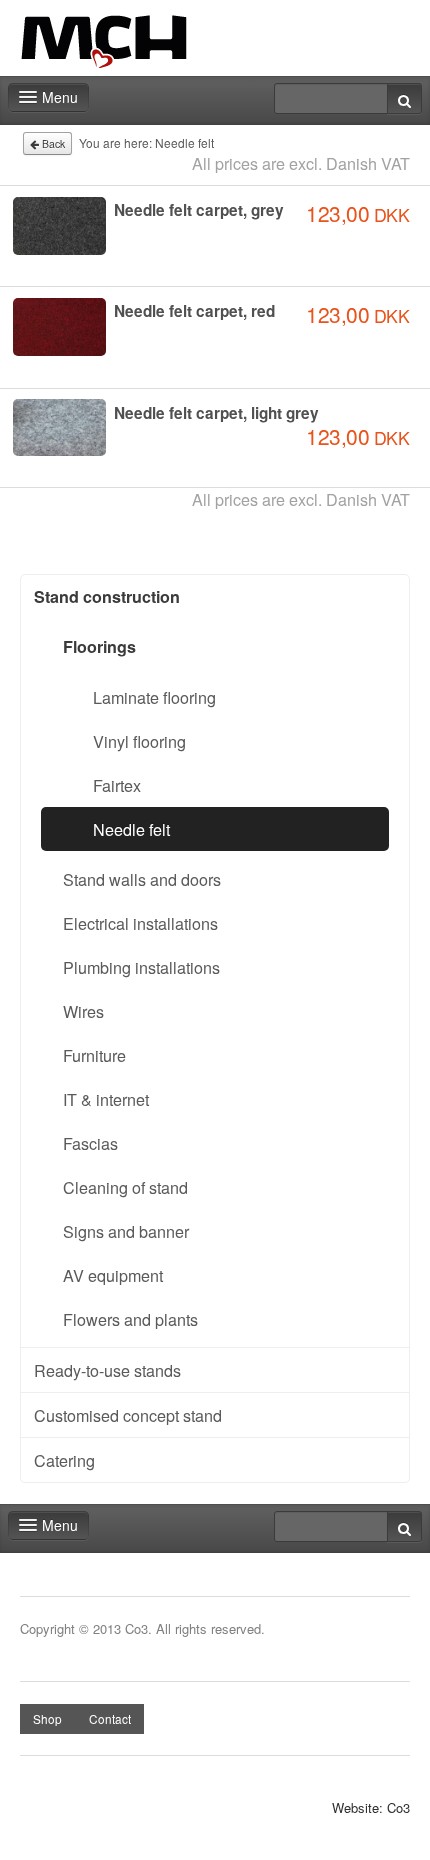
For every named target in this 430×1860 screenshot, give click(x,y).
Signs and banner (126, 1231)
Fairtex (117, 785)
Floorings (99, 646)
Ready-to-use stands (107, 1370)
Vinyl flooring (139, 741)
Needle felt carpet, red (194, 311)
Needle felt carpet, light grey (216, 413)
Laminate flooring (154, 697)
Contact (110, 1718)
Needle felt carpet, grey (199, 210)
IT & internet (106, 1099)
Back (52, 143)
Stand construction (107, 596)
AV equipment (113, 1275)
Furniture (94, 1055)
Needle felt (131, 829)
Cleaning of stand (125, 1187)
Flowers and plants (130, 1319)
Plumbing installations (141, 967)
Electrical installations (140, 923)
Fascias (90, 1143)
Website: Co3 (371, 1808)
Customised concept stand (128, 1415)
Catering (64, 1460)
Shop (47, 1718)
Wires (83, 1011)
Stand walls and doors (142, 879)
